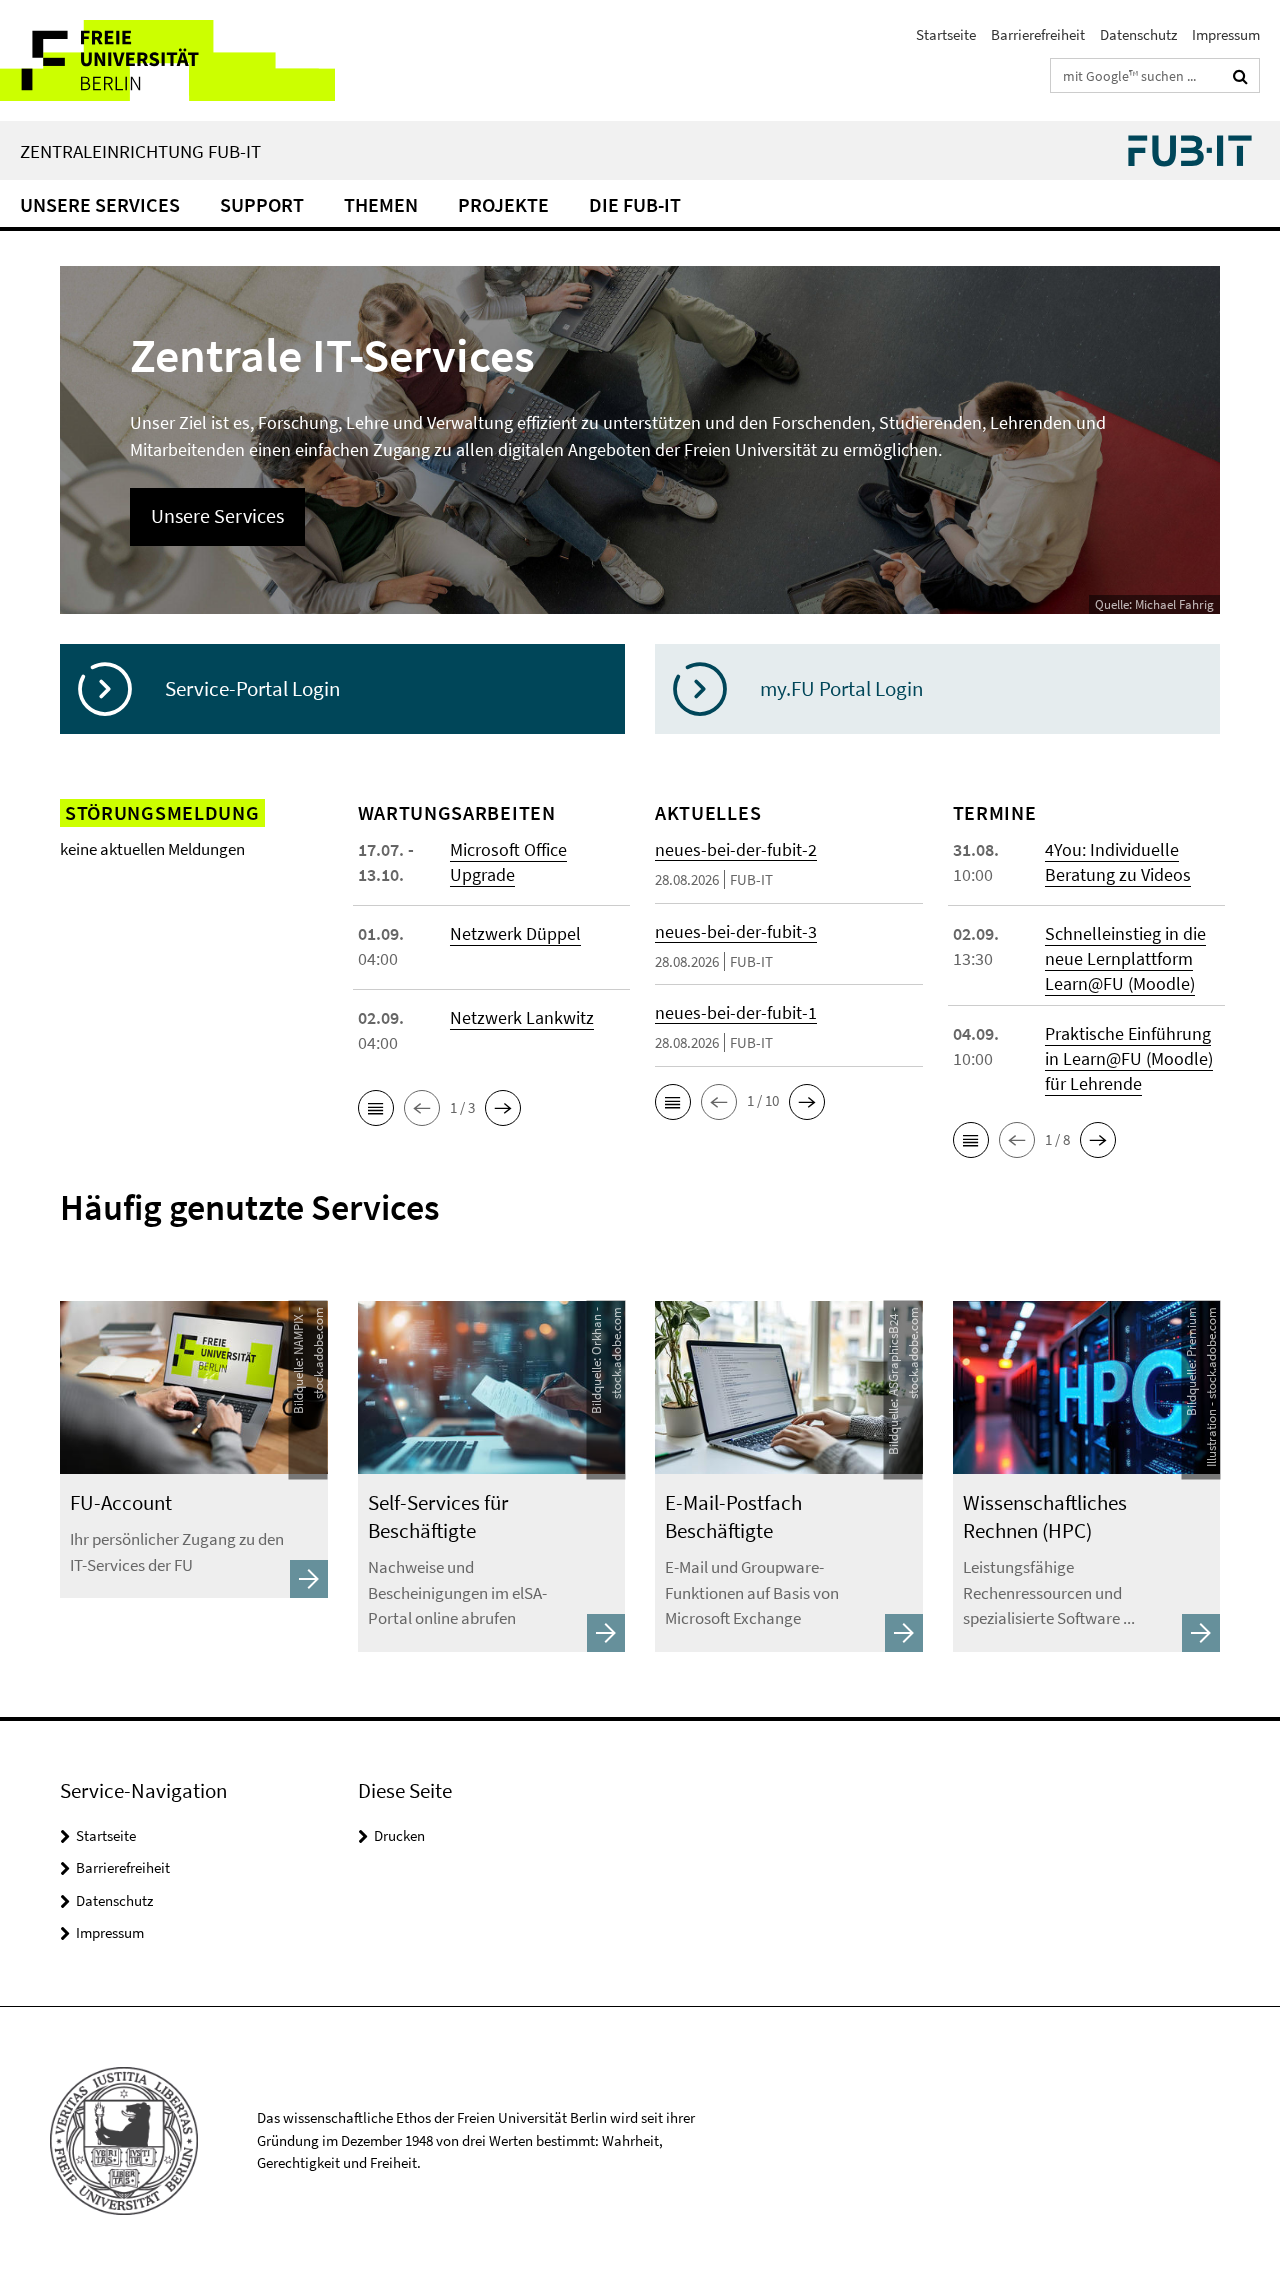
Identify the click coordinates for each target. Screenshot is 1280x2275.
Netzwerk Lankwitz (522, 1017)
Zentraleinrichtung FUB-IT (140, 151)
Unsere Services (100, 204)
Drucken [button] (399, 1835)
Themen (381, 204)
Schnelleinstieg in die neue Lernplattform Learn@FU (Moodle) (1125, 958)
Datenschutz (1138, 34)
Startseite (946, 34)
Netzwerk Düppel (515, 933)
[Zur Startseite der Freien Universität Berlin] (167, 60)
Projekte (503, 204)
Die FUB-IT (635, 204)
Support (262, 204)
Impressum (1226, 34)
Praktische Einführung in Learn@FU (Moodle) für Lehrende (1129, 1058)
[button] (376, 1108)
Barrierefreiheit (1038, 34)
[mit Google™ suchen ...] (1240, 76)
